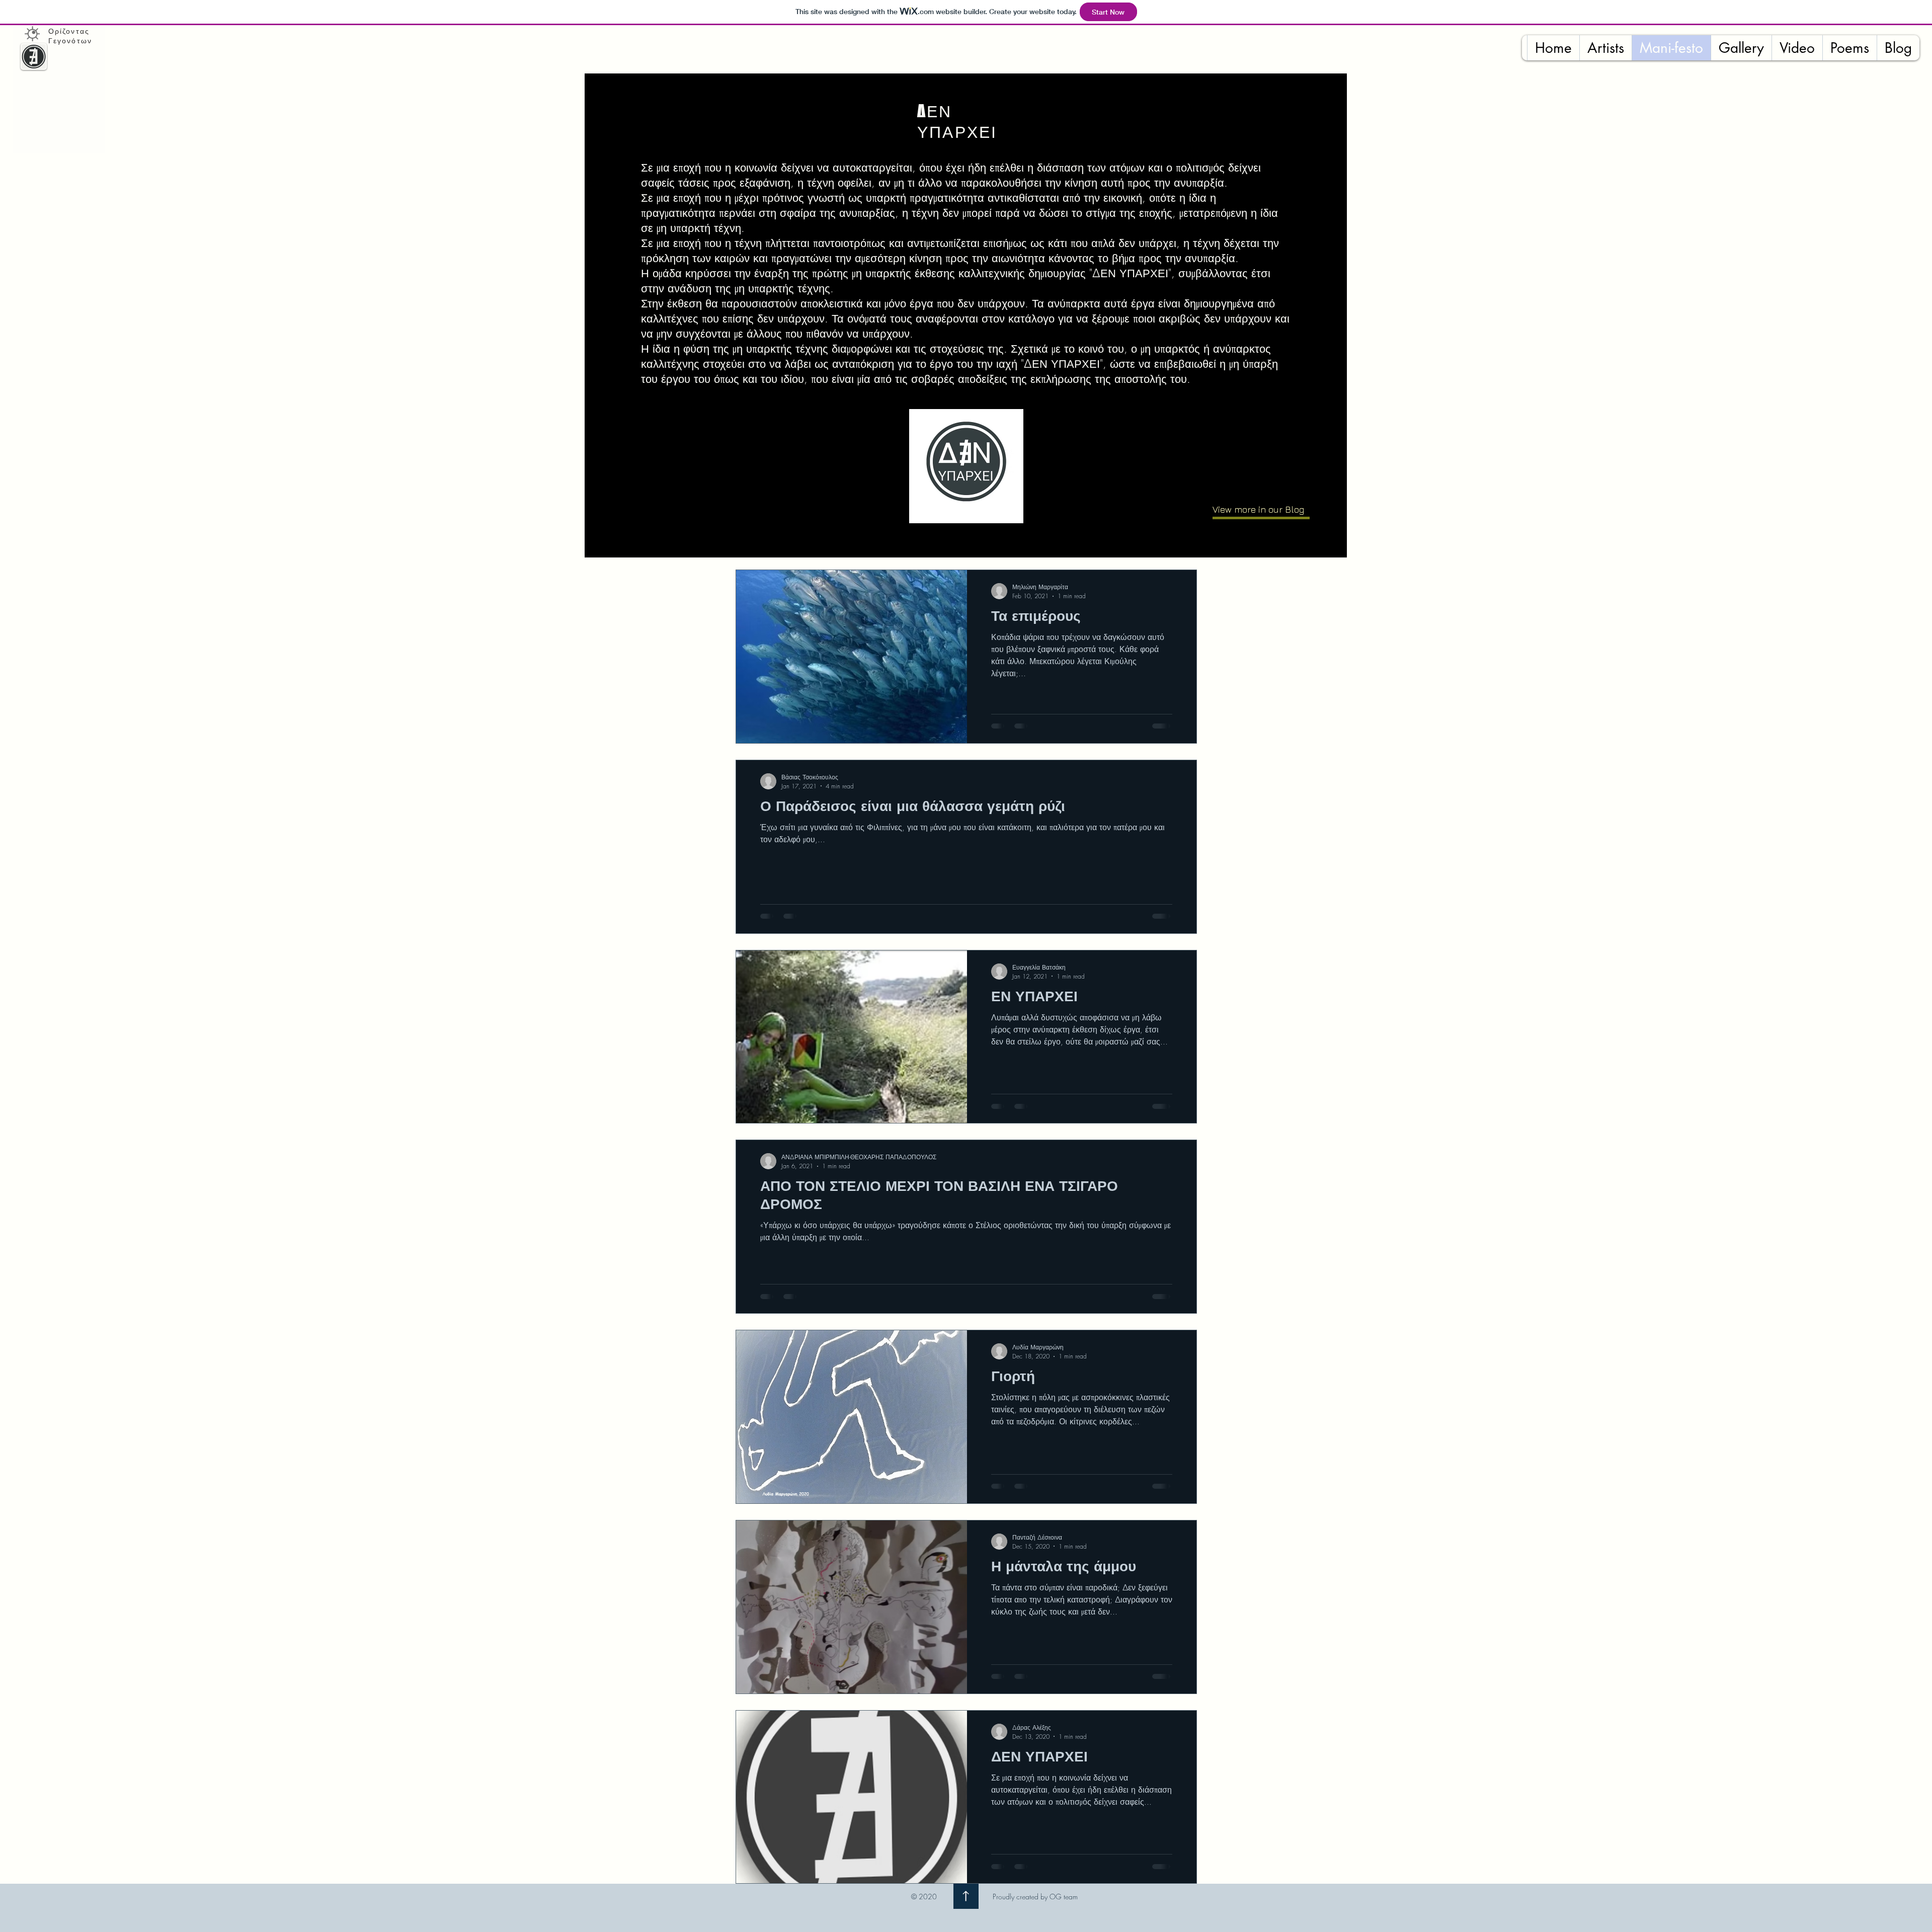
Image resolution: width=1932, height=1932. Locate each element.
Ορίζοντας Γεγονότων (70, 36)
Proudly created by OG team (1035, 1897)
